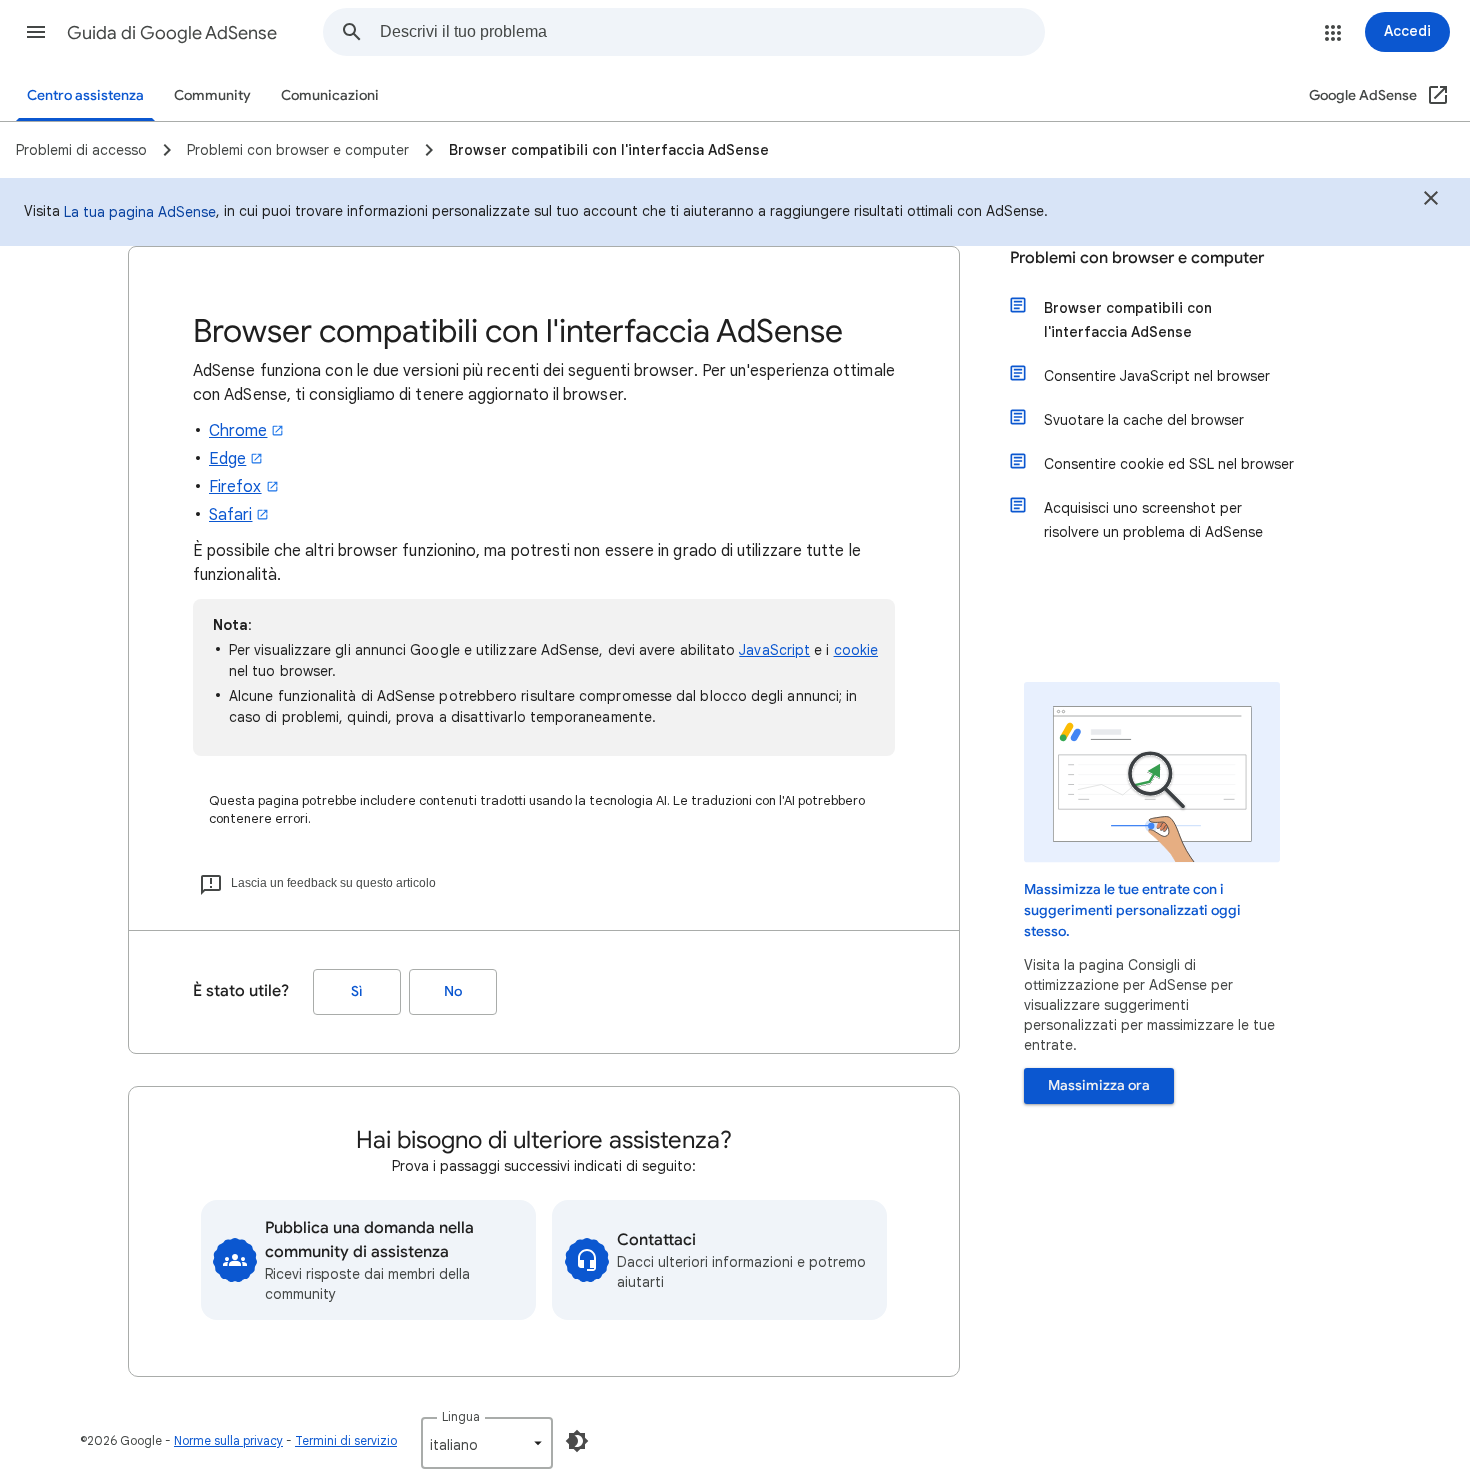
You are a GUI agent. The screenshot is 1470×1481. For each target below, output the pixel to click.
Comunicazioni (330, 95)
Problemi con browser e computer (1137, 258)
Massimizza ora (1099, 1085)
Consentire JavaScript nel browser (1157, 376)
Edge (227, 459)
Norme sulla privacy (228, 1440)
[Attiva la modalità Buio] (577, 1441)
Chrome (238, 431)
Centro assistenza (85, 95)
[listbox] (487, 1443)
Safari (230, 515)
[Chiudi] (1431, 201)
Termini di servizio (346, 1440)
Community (212, 95)
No (453, 991)
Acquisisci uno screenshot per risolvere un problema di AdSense (1153, 520)
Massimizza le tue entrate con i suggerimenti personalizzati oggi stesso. (1132, 910)
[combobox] (712, 32)
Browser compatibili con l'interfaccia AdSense (1128, 320)
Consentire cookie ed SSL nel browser (1169, 464)
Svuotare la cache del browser (1144, 420)
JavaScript (774, 650)
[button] (36, 32)
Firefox (235, 487)
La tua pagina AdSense (140, 212)
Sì (357, 991)
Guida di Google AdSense (172, 33)
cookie (856, 650)
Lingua (461, 1416)
